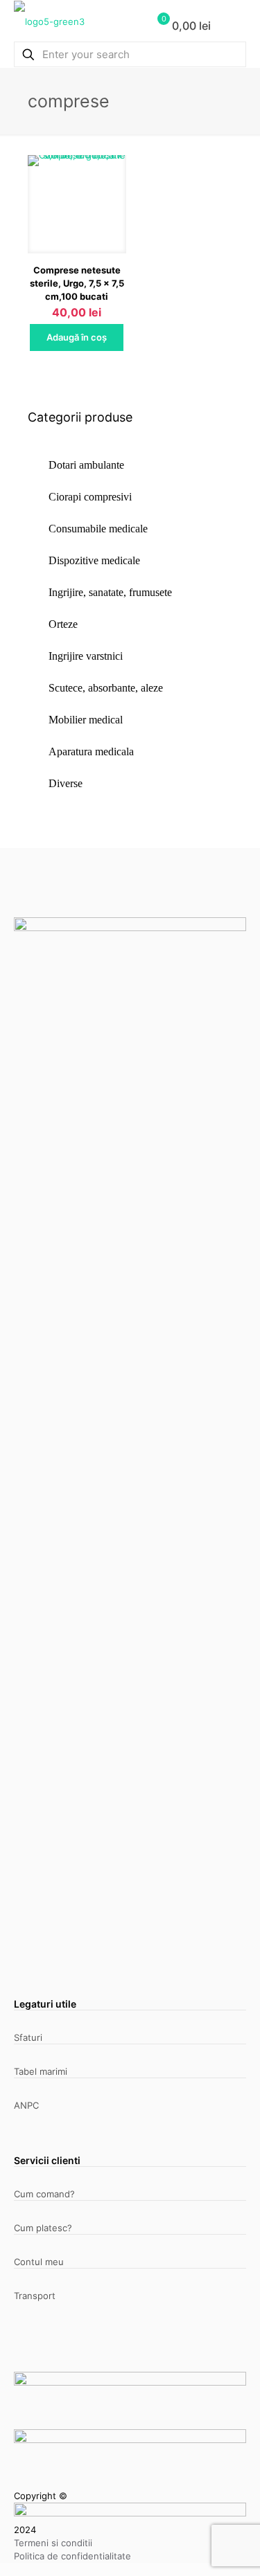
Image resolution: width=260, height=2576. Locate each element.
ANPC (26, 2105)
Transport (35, 2296)
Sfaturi (28, 2037)
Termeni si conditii (53, 2543)
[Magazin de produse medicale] (49, 21)
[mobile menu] (234, 28)
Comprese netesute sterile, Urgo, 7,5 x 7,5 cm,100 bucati (77, 283)
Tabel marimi (41, 2071)
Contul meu (39, 2262)
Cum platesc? (43, 2228)
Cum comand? (44, 2194)
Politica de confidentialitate (72, 2556)
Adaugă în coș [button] (77, 337)
